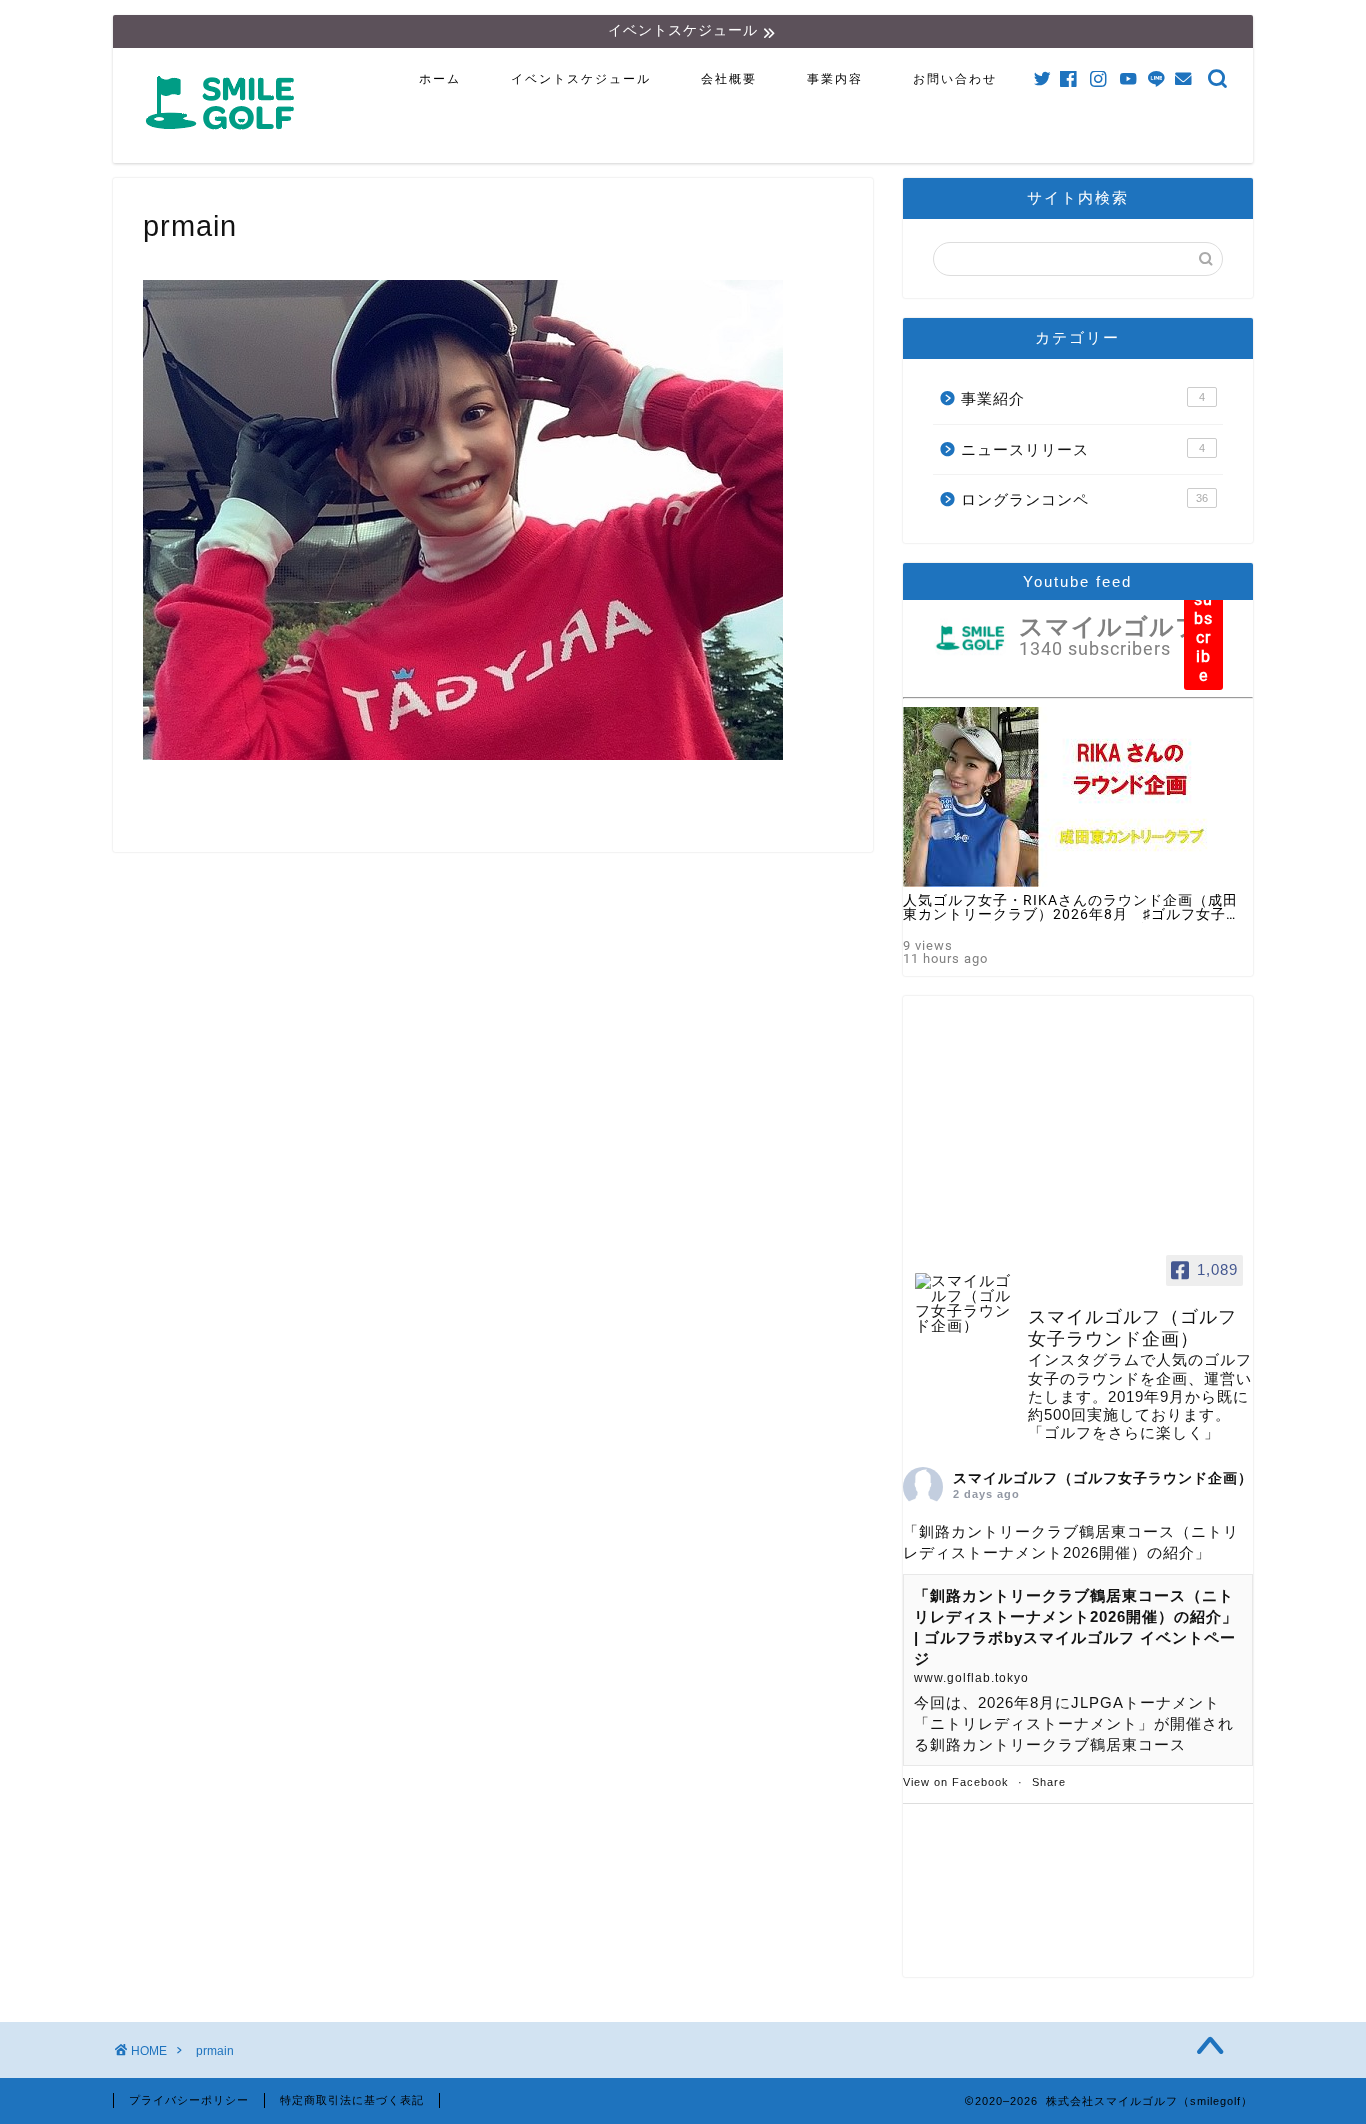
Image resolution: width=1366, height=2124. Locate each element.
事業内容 (835, 79)
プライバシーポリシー (189, 2100)
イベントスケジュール (581, 79)
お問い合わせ (955, 79)
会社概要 (729, 79)
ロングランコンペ (1084, 499)
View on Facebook (956, 1782)
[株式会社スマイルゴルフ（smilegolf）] (224, 140)
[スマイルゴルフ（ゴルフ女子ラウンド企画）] (963, 1303)
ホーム (440, 79)
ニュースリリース (1083, 449)
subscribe (1203, 637)
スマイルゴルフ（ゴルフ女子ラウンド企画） (1103, 1478)
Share (1049, 1782)
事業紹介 (1083, 398)
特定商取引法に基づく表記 (352, 2100)
